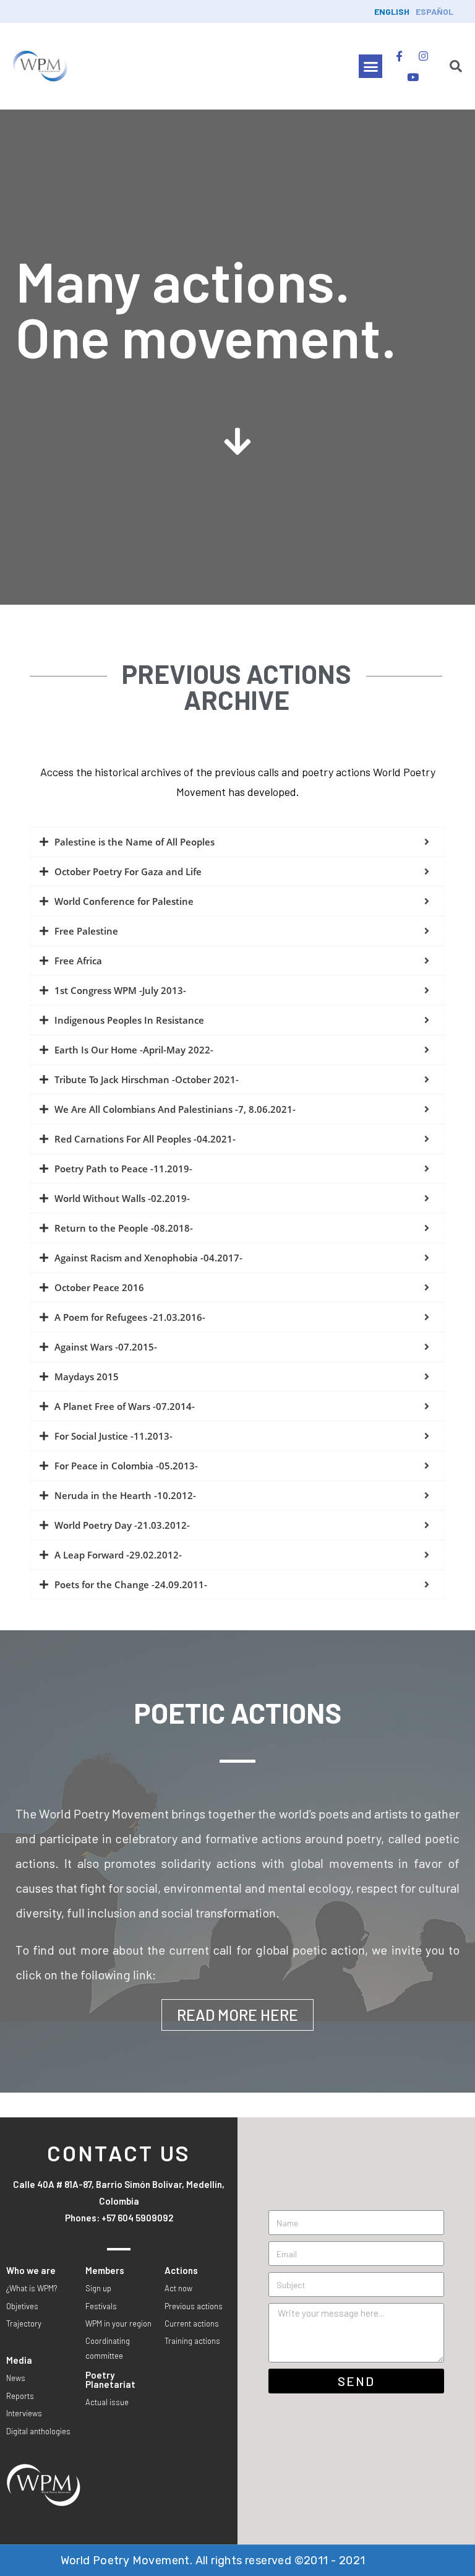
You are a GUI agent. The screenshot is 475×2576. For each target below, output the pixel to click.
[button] (370, 66)
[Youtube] (413, 77)
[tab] (237, 842)
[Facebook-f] (400, 56)
